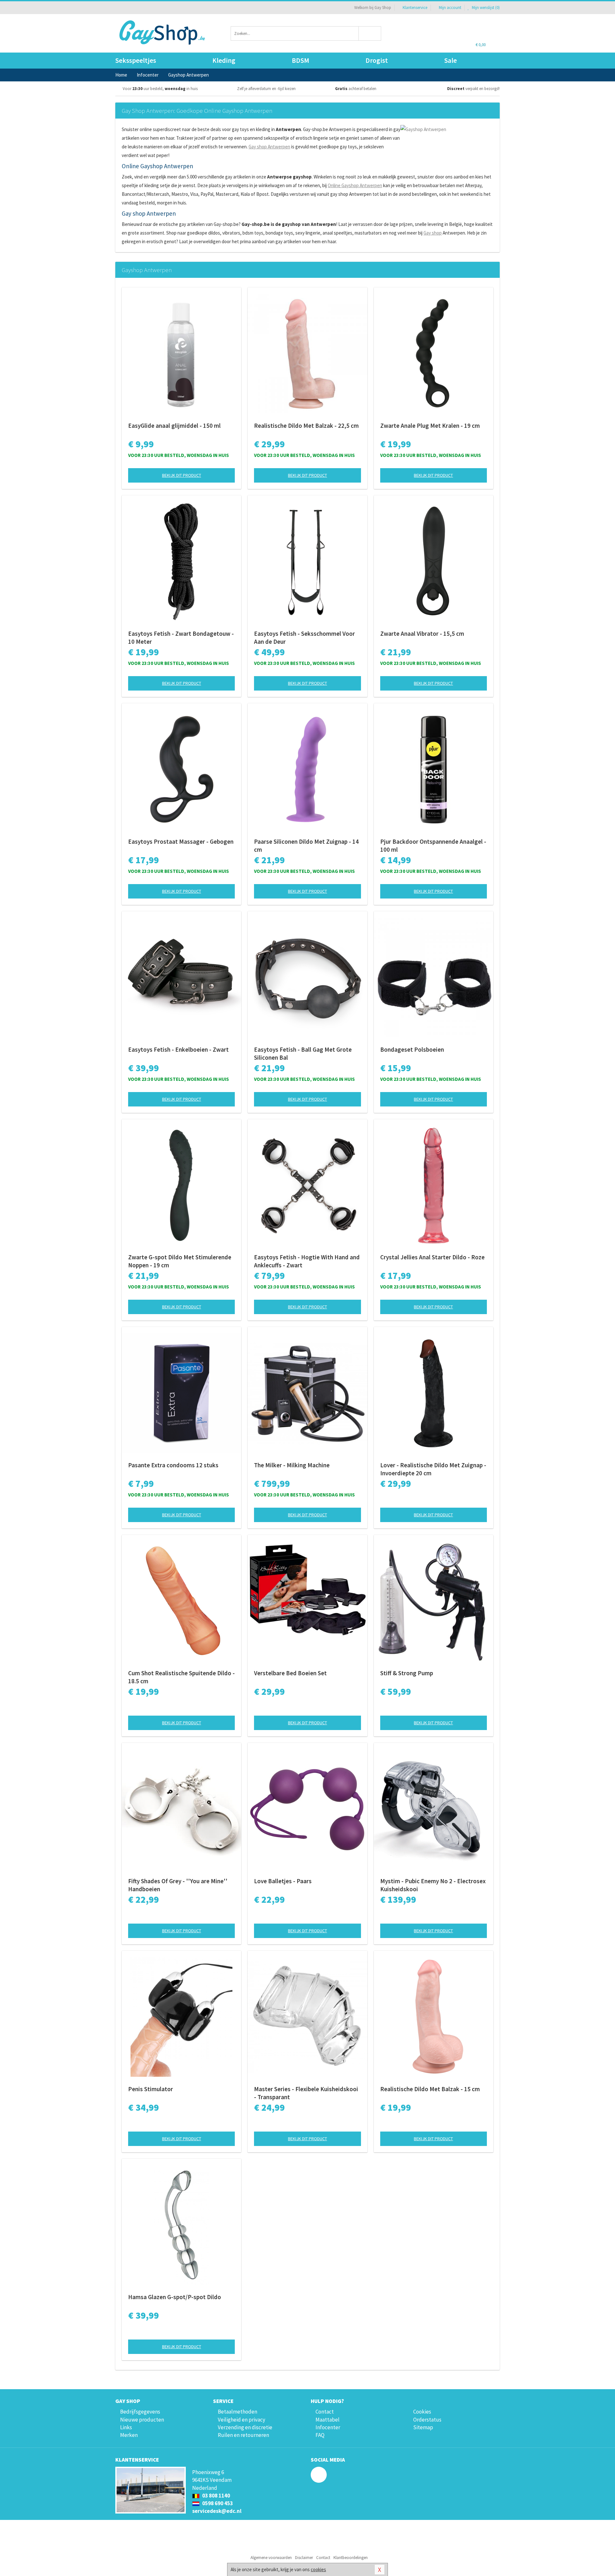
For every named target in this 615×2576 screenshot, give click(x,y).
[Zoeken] (370, 33)
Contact (325, 2412)
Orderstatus (427, 2420)
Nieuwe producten (142, 2420)
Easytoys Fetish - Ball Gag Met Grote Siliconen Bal (303, 1053)
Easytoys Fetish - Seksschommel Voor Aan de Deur (304, 638)
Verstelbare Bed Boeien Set (290, 1673)
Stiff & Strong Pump (407, 1673)
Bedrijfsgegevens (140, 2412)
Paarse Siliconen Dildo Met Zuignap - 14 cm (306, 845)
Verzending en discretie (245, 2427)
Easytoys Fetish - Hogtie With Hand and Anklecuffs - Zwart (307, 1261)
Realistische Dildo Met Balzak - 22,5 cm (306, 426)
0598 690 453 (217, 2503)
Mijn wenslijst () (485, 8)
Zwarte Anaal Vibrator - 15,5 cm (422, 634)
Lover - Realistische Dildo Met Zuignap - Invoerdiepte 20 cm (433, 1469)
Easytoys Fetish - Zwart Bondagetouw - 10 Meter (181, 638)
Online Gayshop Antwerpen (355, 185)
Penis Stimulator (151, 2089)
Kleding (224, 60)
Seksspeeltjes (136, 60)
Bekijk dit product (182, 475)
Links (126, 2427)
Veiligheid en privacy (242, 2420)
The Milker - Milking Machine (292, 1465)
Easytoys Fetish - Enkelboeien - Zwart (178, 1049)
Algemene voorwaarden (271, 2558)
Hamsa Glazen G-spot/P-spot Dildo (175, 2297)
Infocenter (328, 2427)
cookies (318, 2569)
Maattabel (328, 2420)
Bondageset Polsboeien (412, 1049)
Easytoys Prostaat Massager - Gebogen (181, 841)
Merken (129, 2435)
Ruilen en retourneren (243, 2435)
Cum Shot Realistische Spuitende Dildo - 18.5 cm (181, 1677)
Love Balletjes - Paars (283, 1881)
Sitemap (423, 2427)
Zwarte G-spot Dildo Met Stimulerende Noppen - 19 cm (180, 1261)
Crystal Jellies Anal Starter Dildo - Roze (432, 1257)
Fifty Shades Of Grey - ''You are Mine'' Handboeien (178, 1885)
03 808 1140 (216, 2496)
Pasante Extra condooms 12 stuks (173, 1465)
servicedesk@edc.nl (217, 2511)
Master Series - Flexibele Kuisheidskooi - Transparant (306, 2093)
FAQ (320, 2435)
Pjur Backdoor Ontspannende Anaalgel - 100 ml (433, 845)
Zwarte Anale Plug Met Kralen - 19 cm (430, 426)
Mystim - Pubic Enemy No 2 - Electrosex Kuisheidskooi (433, 1885)
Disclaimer (304, 2558)
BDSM (300, 60)
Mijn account (450, 8)
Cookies (422, 2412)
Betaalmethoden (238, 2412)
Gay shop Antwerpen (269, 147)
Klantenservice (415, 8)
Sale (451, 60)
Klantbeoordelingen (351, 2558)
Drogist (377, 60)
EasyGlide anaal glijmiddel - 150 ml (174, 426)
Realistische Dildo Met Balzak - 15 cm (430, 2089)
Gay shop (433, 233)
